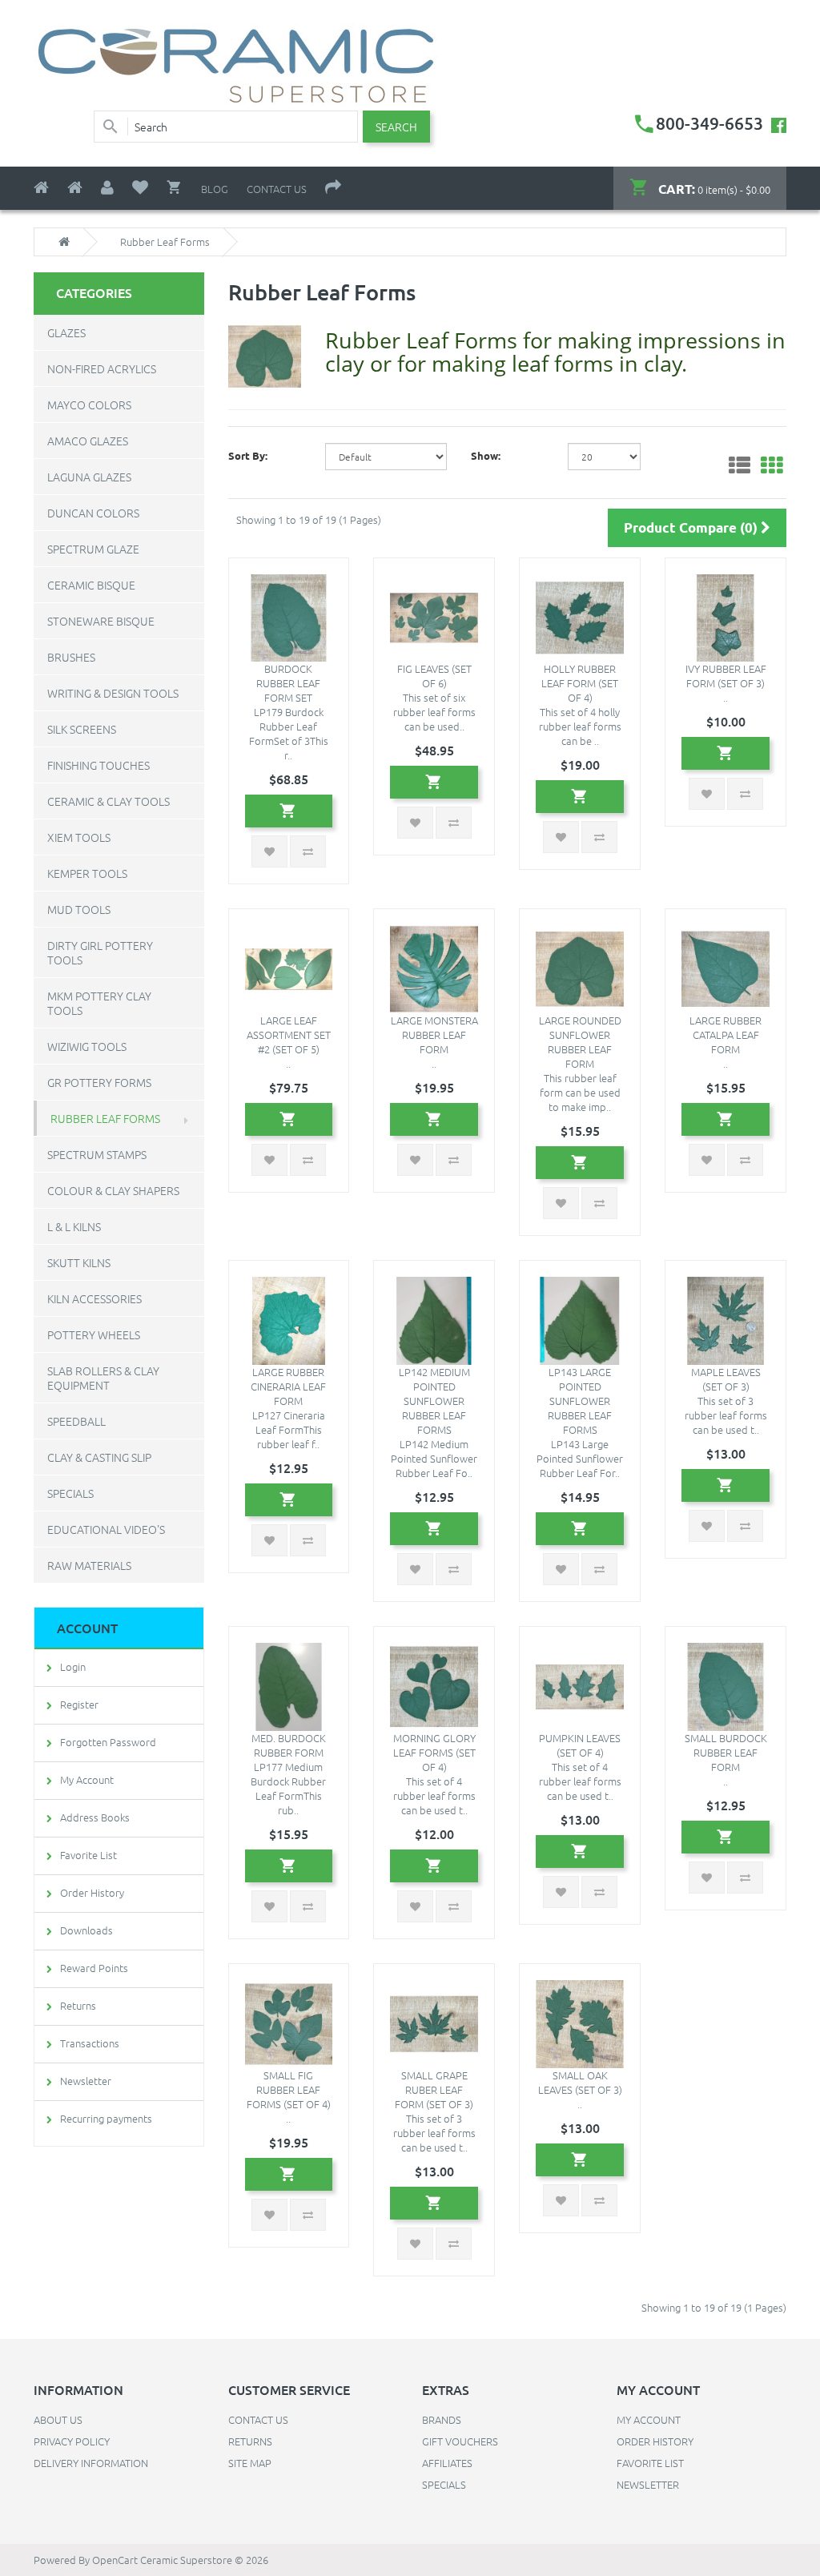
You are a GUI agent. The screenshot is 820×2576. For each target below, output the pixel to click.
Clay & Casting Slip (99, 1457)
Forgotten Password (108, 1742)
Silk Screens (82, 729)
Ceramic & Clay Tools (109, 801)
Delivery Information (91, 2463)
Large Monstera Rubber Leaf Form (434, 1034)
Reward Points (94, 1968)
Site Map (250, 2463)
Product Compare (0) (692, 527)
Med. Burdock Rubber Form (289, 1745)
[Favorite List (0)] (140, 188)
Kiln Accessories (94, 1298)
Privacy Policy (72, 2441)
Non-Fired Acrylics (102, 368)
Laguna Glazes (89, 477)
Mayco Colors (89, 405)
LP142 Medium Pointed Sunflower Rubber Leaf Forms (434, 1401)
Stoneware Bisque (101, 621)
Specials (70, 1493)
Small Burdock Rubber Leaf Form (726, 1752)
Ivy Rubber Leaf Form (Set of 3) (726, 676)
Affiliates (447, 2463)
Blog (215, 189)
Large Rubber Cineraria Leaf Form (288, 1386)
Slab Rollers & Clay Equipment (103, 1378)
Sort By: (248, 455)
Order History (92, 1892)
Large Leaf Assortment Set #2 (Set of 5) (289, 1034)
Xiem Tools (79, 837)
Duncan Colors (93, 513)
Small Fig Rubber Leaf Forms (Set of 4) (289, 2089)
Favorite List (88, 1855)
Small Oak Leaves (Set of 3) (580, 2082)
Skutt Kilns (79, 1262)
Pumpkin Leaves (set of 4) (580, 1745)
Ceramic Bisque (91, 585)
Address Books (95, 1817)
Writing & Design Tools (113, 693)
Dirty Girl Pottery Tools (100, 952)
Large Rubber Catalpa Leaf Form (726, 1034)
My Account (87, 1779)
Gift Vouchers (460, 2441)
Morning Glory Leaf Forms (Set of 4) (434, 1752)
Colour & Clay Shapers (113, 1190)
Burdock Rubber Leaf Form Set (288, 683)
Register (79, 1704)
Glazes (66, 332)
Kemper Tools (87, 873)
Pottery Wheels (94, 1334)
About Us (58, 2419)
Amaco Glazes (88, 441)
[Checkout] (333, 188)
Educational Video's (106, 1529)
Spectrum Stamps (97, 1154)
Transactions (90, 2043)
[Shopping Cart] (175, 187)
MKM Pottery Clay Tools (99, 1003)
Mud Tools (79, 909)
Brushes (71, 657)
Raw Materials (89, 1565)
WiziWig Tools (87, 1046)
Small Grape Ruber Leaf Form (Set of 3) (434, 2089)
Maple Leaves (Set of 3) (726, 1379)
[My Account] (107, 188)
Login (73, 1666)
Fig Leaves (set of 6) (434, 676)
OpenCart (115, 2560)
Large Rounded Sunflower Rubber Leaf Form (580, 1042)
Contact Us (277, 189)
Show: (486, 455)
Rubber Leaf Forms (105, 1118)
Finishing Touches (98, 765)
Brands (442, 2419)
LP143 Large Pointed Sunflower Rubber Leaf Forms (580, 1401)
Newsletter (86, 2081)
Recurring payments (106, 2118)
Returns (78, 2005)
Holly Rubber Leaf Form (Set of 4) (580, 683)
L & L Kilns (74, 1226)
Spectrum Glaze (93, 549)
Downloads (86, 1930)
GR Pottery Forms (99, 1082)
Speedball (76, 1421)
